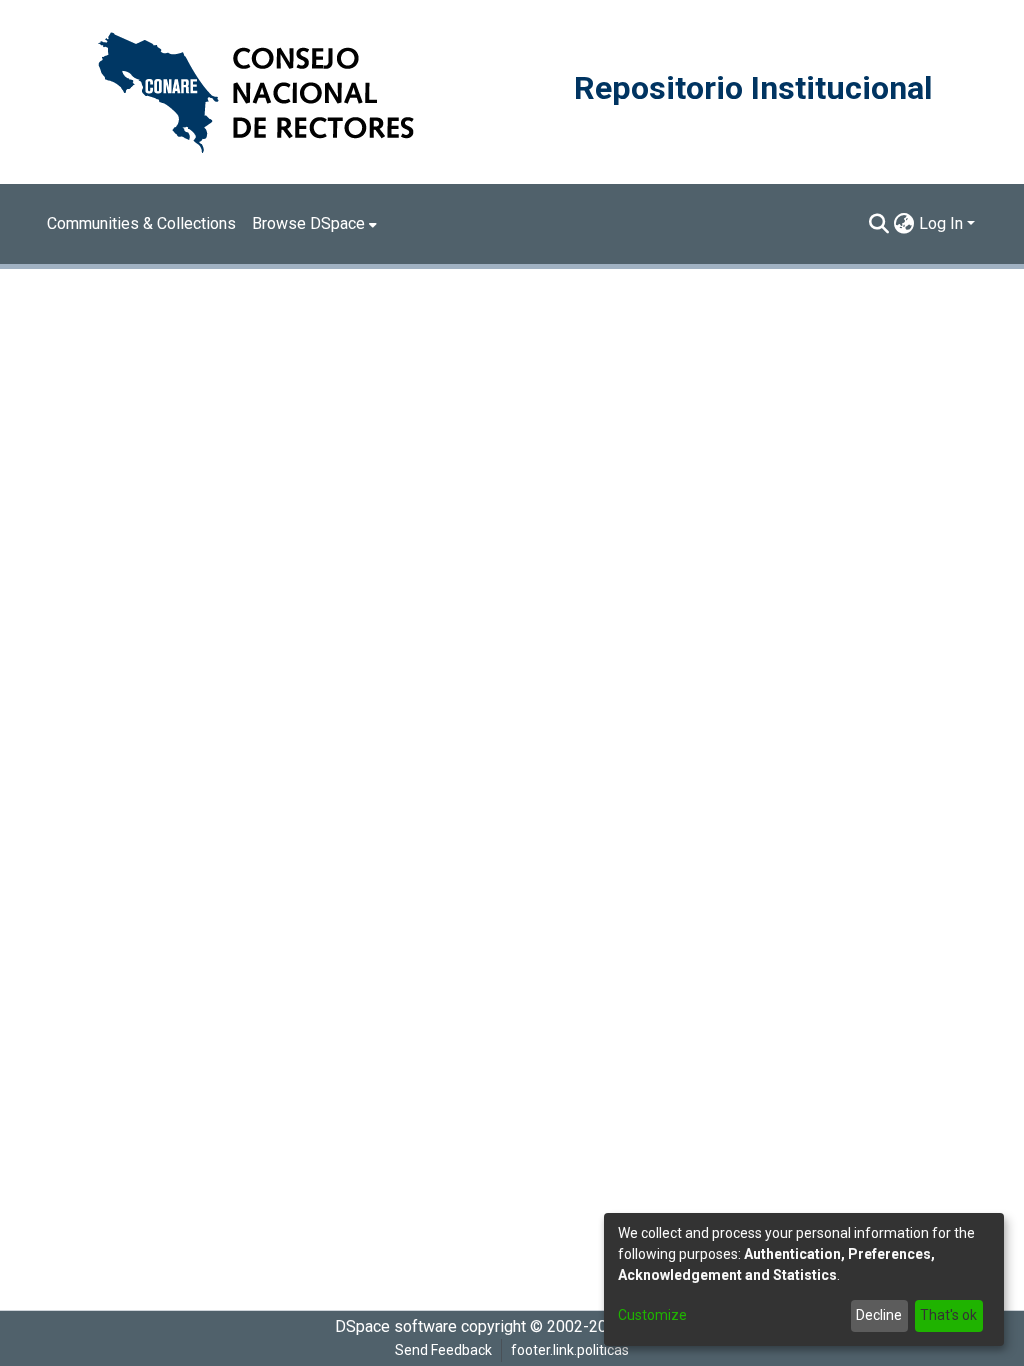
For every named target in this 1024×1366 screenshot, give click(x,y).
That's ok (948, 1315)
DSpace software (396, 1326)
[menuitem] (314, 224)
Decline (879, 1315)
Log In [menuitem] (941, 223)
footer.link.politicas (570, 1350)
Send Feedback (443, 1350)
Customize (652, 1315)
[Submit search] (879, 224)
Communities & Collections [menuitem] (141, 223)
